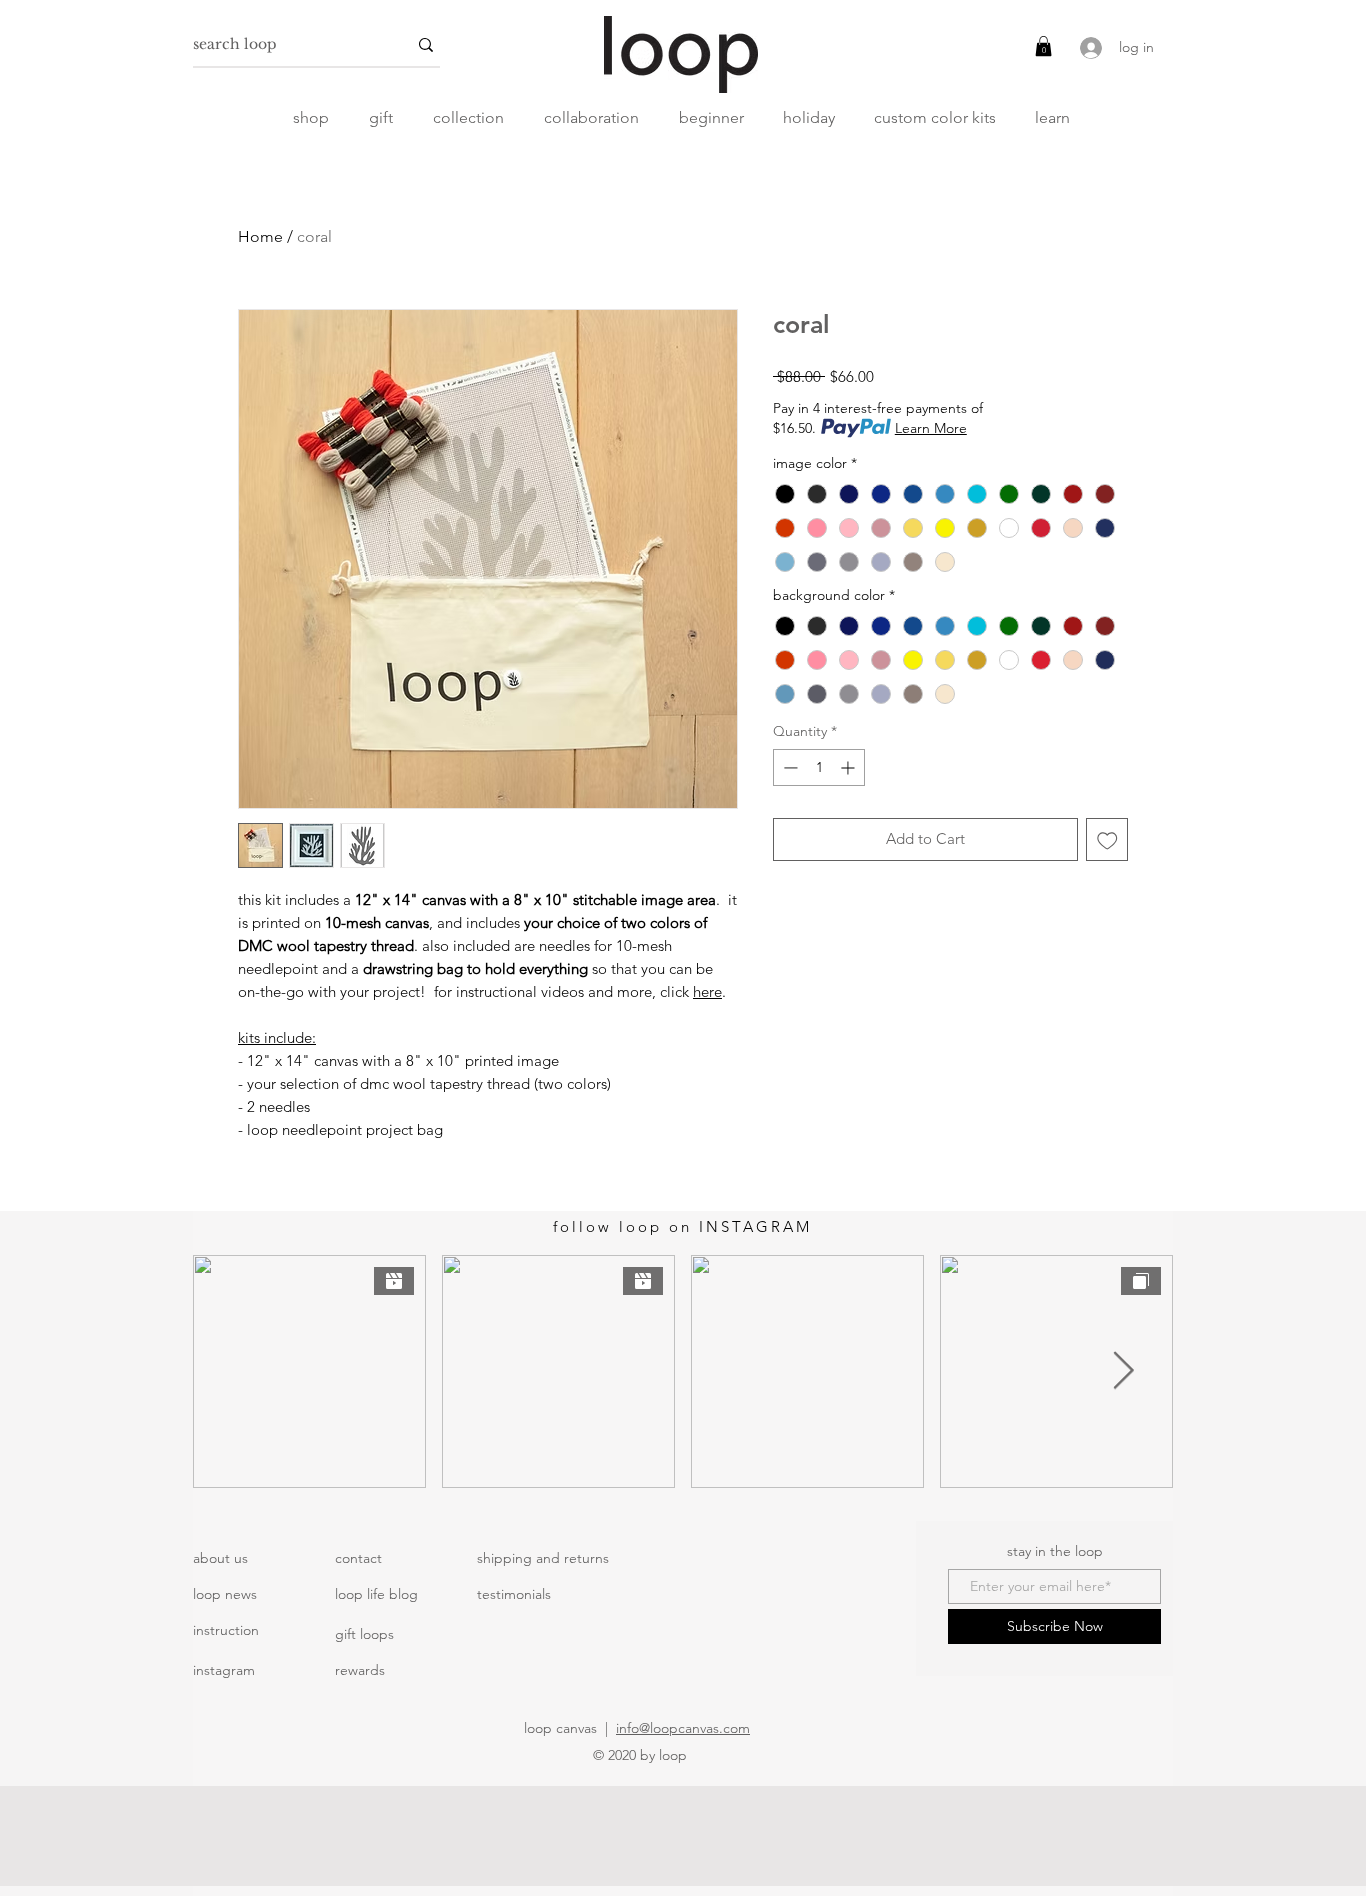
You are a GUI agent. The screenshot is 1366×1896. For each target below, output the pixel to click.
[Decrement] (788, 767)
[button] (1043, 46)
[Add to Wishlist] (1107, 839)
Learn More (931, 428)
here (707, 991)
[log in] (1089, 48)
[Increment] (849, 767)
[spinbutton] (819, 767)
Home (260, 236)
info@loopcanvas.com (683, 1728)
